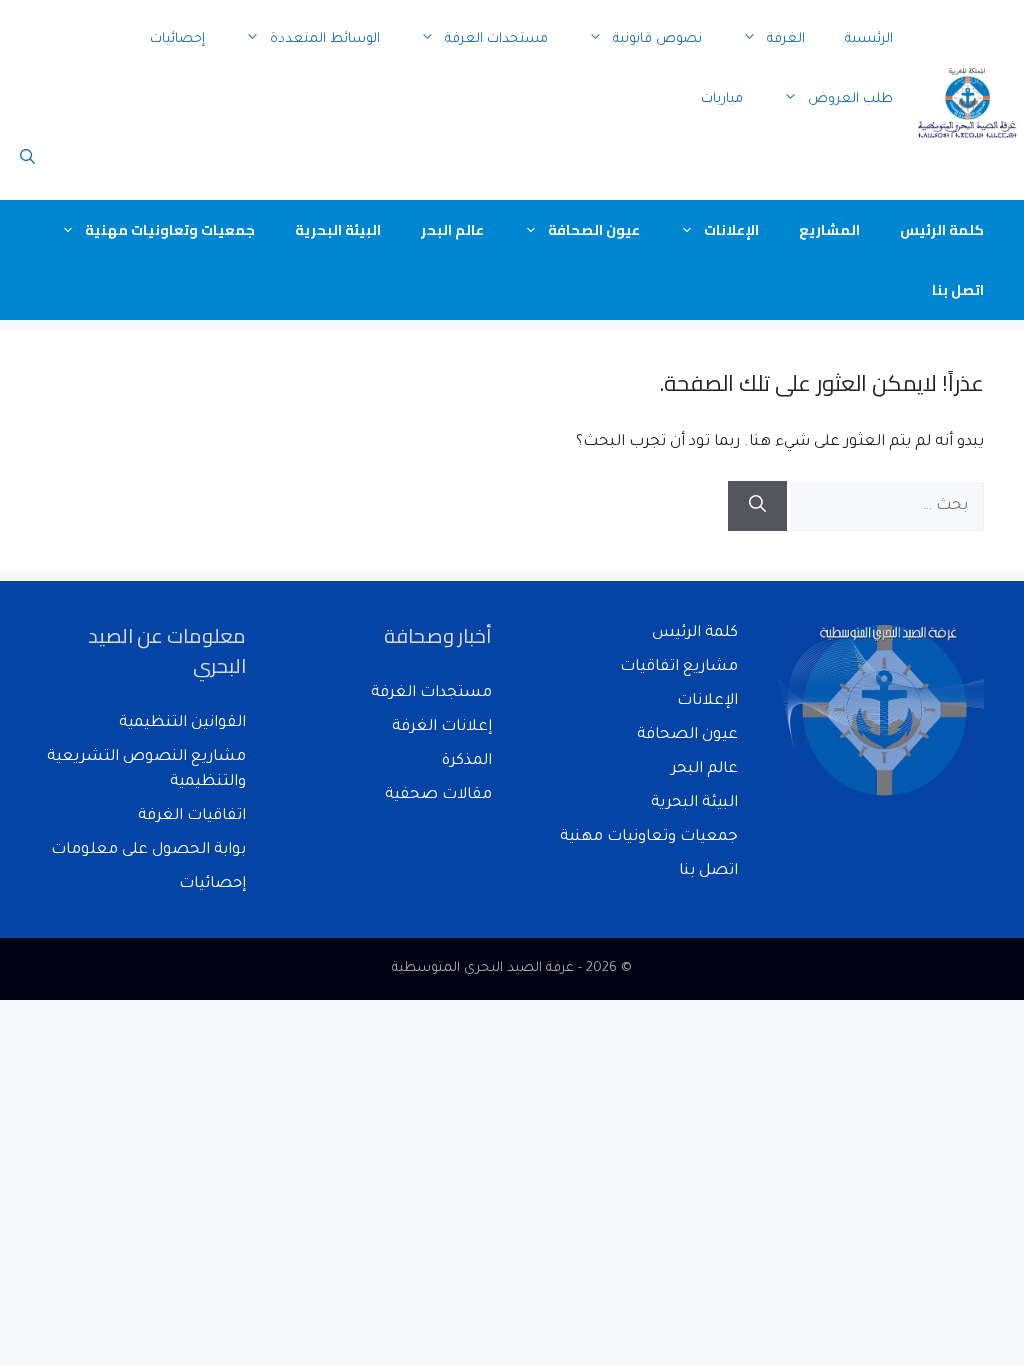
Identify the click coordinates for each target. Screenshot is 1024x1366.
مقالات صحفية (438, 795)
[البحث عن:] (885, 506)
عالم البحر (452, 230)
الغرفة (786, 39)
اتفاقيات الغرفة (192, 816)
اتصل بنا (958, 290)
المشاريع (829, 230)
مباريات (722, 99)
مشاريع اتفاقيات (679, 667)
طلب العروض (850, 99)
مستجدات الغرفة (496, 39)
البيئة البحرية (338, 230)
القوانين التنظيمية (182, 723)
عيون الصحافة (594, 230)
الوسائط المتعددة (325, 39)
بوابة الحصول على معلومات (148, 850)
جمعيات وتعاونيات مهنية (170, 230)
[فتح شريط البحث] (27, 160)
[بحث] (757, 506)
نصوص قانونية (657, 39)
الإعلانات (731, 230)
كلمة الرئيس (942, 230)
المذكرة (467, 761)
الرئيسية (869, 39)
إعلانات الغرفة (442, 727)
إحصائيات (177, 39)
